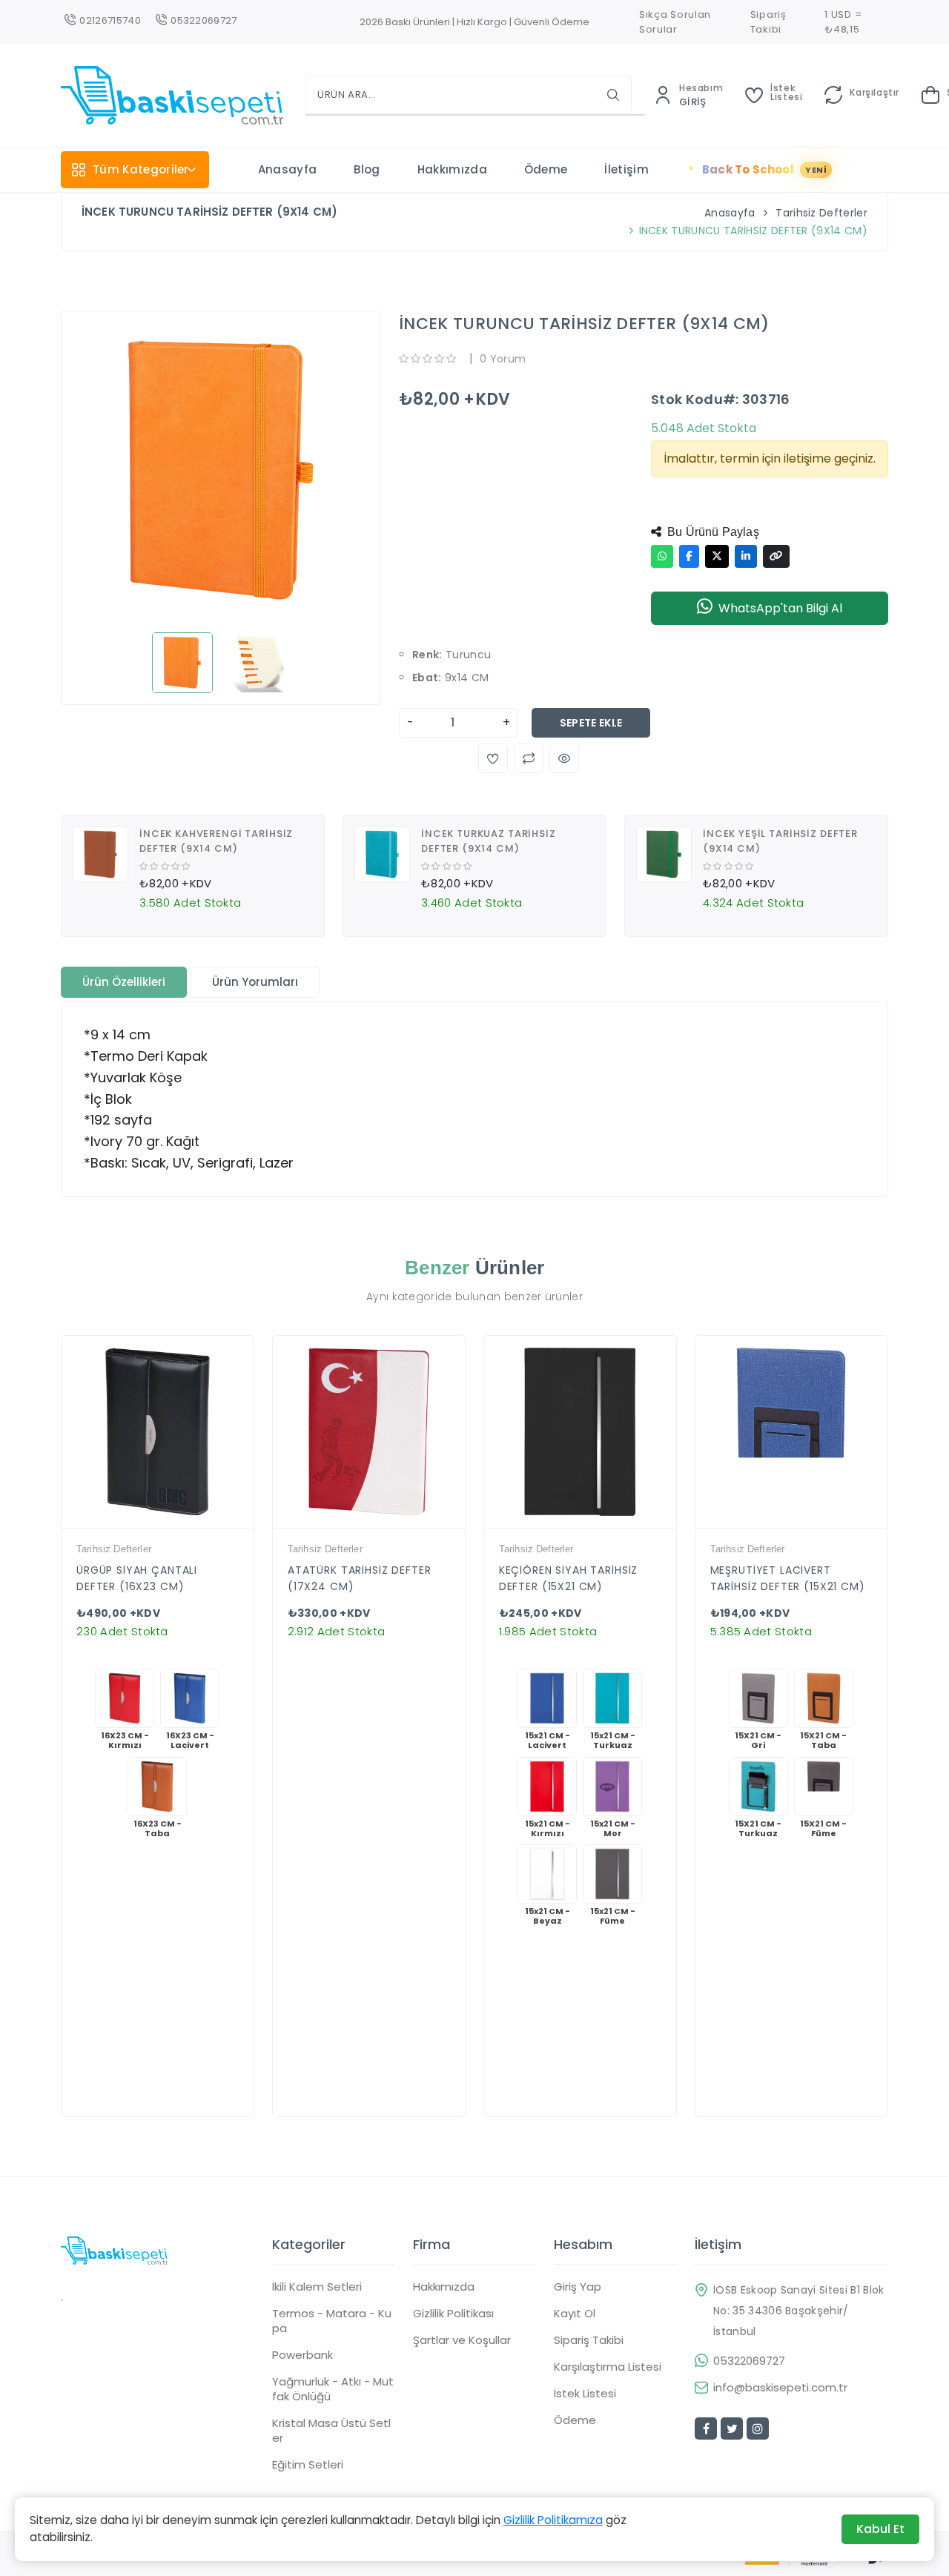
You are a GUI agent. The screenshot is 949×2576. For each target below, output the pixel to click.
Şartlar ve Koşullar (462, 2340)
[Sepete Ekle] (195, 1524)
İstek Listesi (585, 2394)
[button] (493, 758)
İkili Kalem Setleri (317, 2287)
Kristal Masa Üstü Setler (331, 2431)
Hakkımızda (452, 169)
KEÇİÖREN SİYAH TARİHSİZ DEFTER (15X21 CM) (569, 1578)
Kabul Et (880, 2529)
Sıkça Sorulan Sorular (675, 22)
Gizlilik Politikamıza (553, 2520)
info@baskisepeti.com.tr (780, 2388)
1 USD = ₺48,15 (843, 22)
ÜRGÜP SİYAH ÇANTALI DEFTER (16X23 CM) (137, 1578)
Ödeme (546, 169)
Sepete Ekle (591, 723)
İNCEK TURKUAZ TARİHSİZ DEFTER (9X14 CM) (489, 841)
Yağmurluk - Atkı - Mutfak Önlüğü (333, 2389)
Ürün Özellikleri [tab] (124, 982)
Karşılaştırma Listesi (608, 2367)
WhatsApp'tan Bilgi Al (780, 608)
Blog (367, 169)
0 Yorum (503, 359)
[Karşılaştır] (170, 1524)
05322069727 (749, 2361)
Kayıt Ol (575, 2314)
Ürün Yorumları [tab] (255, 982)
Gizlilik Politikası (453, 2314)
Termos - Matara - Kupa (332, 2321)
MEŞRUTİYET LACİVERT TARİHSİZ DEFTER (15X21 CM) (788, 1578)
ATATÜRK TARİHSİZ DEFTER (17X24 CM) (360, 1578)
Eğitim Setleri (308, 2465)
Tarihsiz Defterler (821, 213)
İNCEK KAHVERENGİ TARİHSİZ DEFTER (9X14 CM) (216, 841)
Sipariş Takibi (768, 22)
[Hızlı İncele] (145, 1524)
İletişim (626, 169)
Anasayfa (288, 169)
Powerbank (302, 2355)
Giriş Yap (578, 2287)
